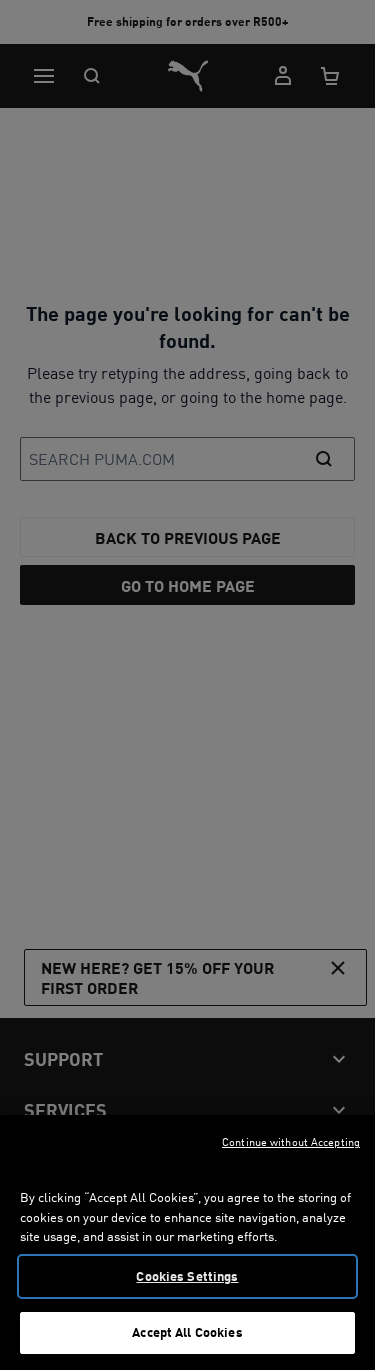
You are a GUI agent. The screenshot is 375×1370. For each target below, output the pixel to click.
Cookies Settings (187, 1276)
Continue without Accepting (291, 1142)
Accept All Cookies (187, 1332)
